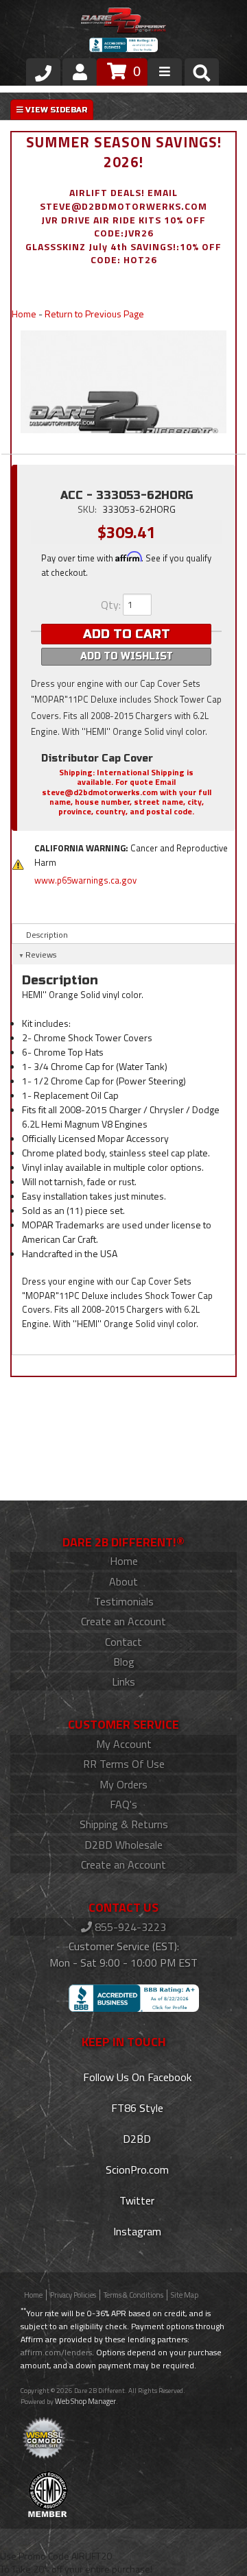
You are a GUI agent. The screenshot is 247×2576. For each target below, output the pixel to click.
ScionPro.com (136, 2170)
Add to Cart (127, 634)
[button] (202, 75)
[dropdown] (165, 72)
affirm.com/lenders (56, 2352)
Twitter (136, 2200)
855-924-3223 (129, 1927)
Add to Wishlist (127, 656)
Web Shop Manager (85, 2401)
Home (24, 314)
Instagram (136, 2231)
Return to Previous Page (94, 314)
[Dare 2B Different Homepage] (123, 22)
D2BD (136, 2139)
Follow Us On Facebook (136, 2077)
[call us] (43, 72)
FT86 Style (136, 2108)
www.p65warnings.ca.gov (85, 880)
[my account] (80, 72)
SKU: (88, 509)
